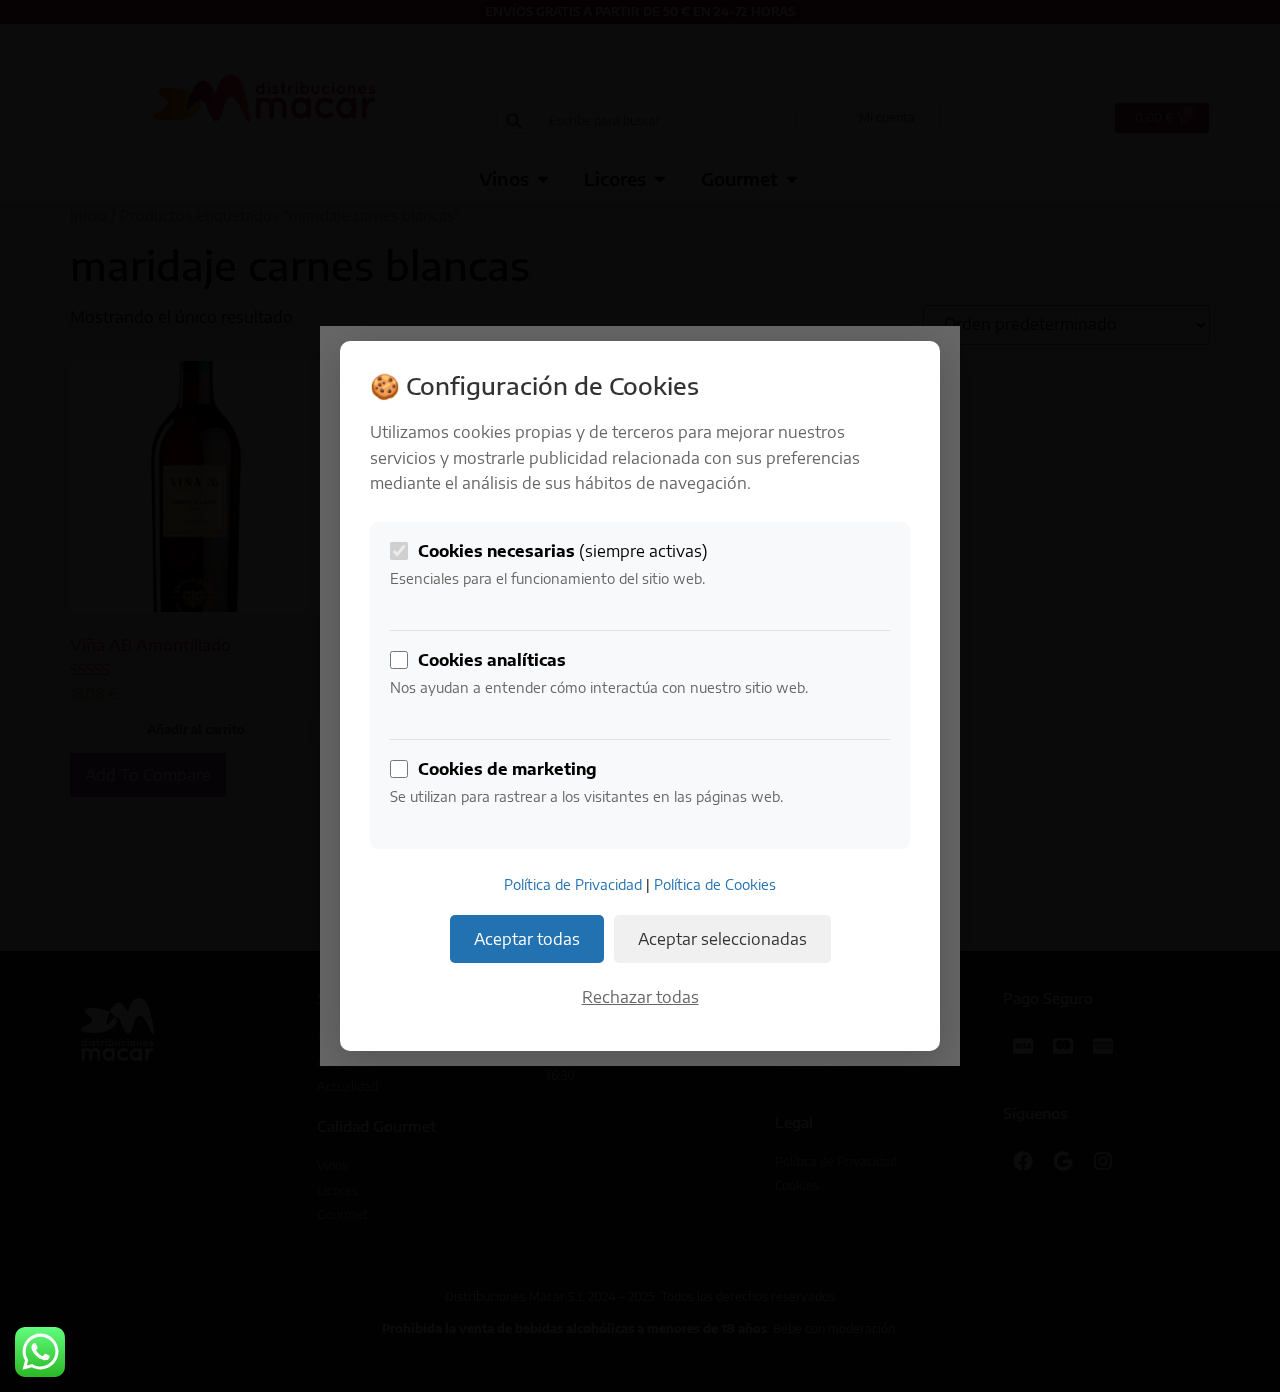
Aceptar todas (527, 939)
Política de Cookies (715, 884)
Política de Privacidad (573, 884)
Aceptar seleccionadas (722, 939)
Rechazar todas (640, 997)
